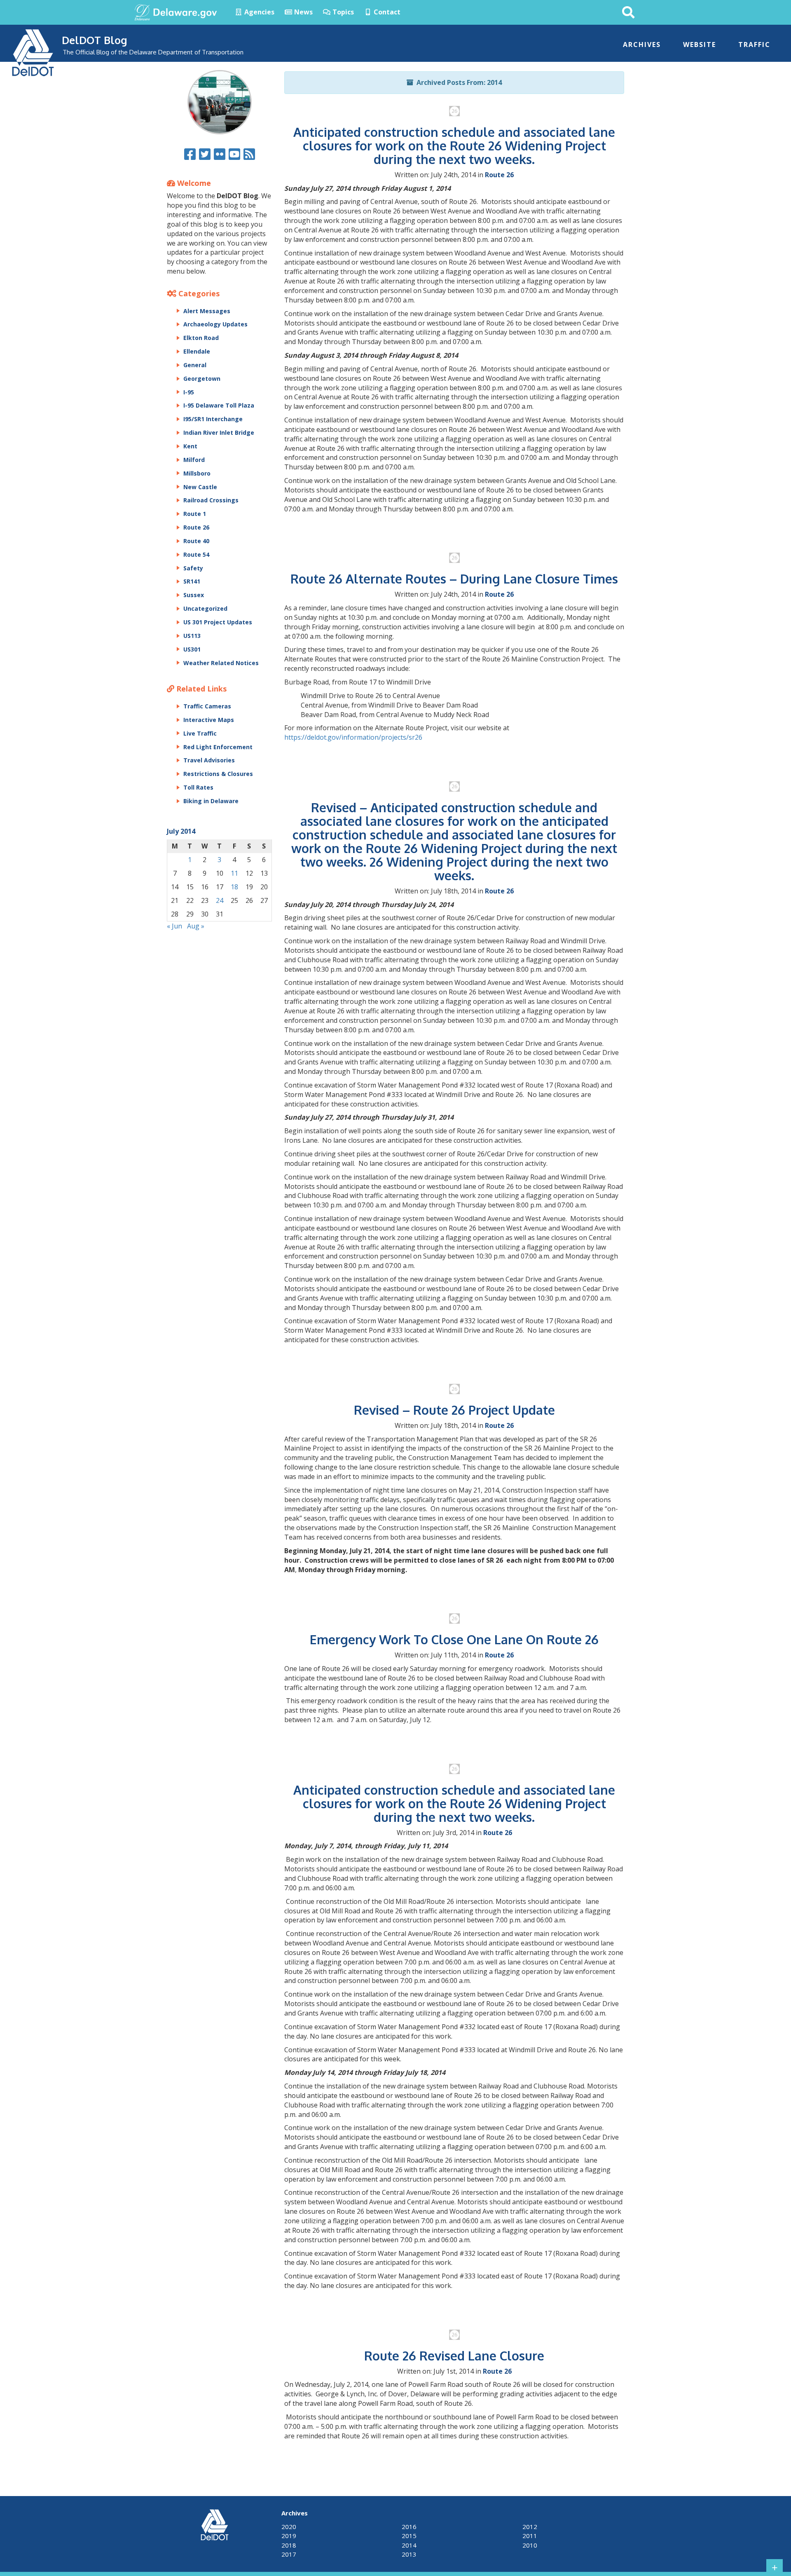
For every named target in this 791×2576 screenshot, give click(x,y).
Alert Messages (207, 311)
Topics (342, 12)
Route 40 (196, 541)
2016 (409, 2527)
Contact (386, 12)
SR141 (192, 581)
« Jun (174, 926)
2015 (409, 2536)
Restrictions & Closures (218, 774)
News (303, 12)
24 (220, 900)
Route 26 (499, 175)
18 (234, 887)
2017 (289, 2554)
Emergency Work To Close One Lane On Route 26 (454, 1639)
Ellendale (197, 351)
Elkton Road (201, 338)
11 (234, 873)
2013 (409, 2554)
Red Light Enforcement (218, 747)
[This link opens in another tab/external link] (142, 12)
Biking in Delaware (211, 801)
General (195, 365)
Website (700, 45)
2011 (530, 2536)
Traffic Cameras (207, 706)
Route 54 (196, 554)
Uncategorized (205, 608)
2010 (530, 2545)
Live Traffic (200, 733)
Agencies (259, 12)
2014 (409, 2545)
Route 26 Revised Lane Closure (454, 2356)
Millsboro (197, 473)
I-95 (189, 392)
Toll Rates (198, 787)
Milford (194, 460)
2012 (530, 2527)
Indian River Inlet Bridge (219, 432)
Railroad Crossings (211, 500)
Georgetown (202, 379)
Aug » (196, 926)
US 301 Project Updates (218, 622)
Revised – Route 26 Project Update (454, 1410)
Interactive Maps (209, 720)
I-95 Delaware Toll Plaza (219, 405)
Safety (193, 568)
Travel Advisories (209, 760)
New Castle (200, 487)
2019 (289, 2536)
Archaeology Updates (215, 324)
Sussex (194, 595)
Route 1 (195, 514)
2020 (289, 2527)
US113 (192, 636)
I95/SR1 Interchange (213, 419)
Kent (190, 446)
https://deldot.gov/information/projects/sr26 (353, 737)
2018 (289, 2545)
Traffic (754, 45)
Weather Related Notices (221, 663)
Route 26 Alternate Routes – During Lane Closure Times (454, 579)
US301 (192, 649)
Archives (642, 45)
